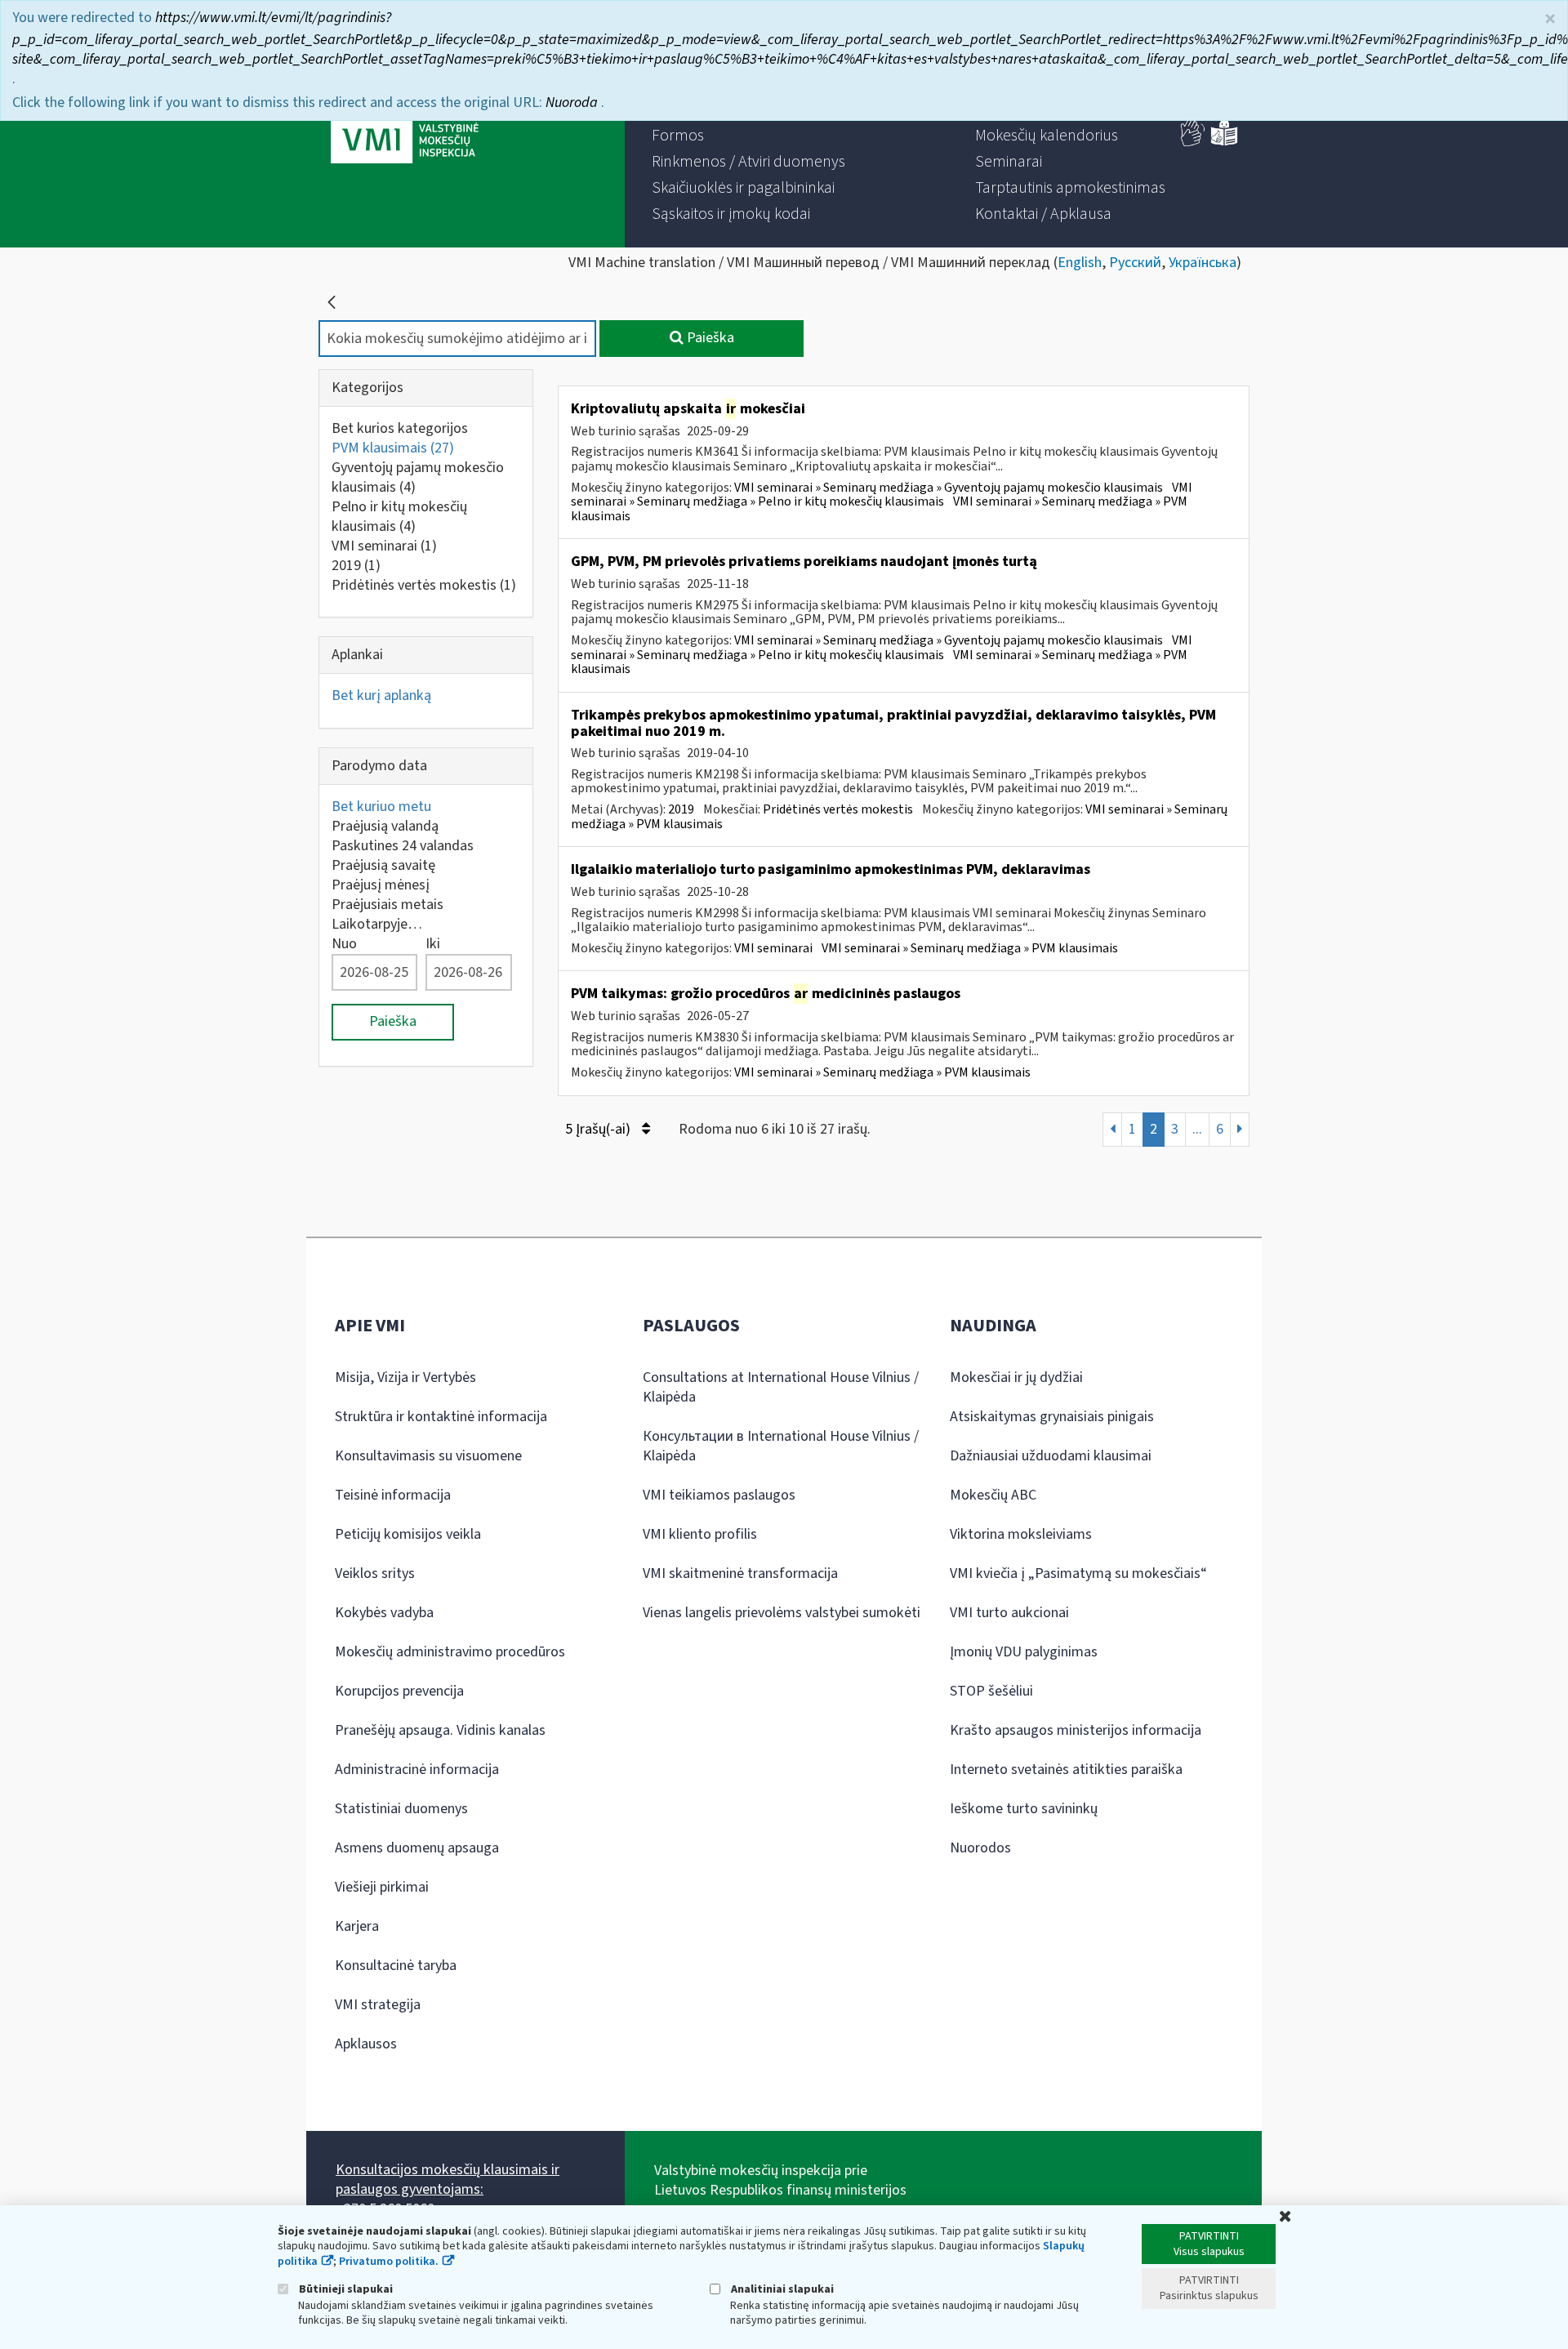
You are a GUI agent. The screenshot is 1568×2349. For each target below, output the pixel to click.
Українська (1203, 263)
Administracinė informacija (417, 1770)
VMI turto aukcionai (1009, 1613)
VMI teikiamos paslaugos (719, 1495)
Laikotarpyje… (377, 924)
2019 (356, 566)
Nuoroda (573, 103)
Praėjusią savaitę (383, 865)
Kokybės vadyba (384, 1613)
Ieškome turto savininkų (1024, 1809)
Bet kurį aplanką (381, 695)
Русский (1135, 263)
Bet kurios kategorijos (400, 428)
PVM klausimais (393, 448)
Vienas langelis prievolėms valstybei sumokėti (782, 1613)
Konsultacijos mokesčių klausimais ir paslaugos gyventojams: (448, 2180)
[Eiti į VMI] (405, 124)
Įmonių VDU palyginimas (1024, 1652)
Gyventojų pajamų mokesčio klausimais (418, 477)
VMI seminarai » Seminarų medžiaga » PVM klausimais (970, 948)
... (1197, 1129)
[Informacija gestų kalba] (1193, 143)
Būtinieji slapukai (345, 2289)
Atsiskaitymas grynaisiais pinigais (1052, 1417)
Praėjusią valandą (385, 826)
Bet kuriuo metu (381, 807)
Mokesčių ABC (993, 1495)
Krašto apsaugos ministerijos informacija (1076, 1730)
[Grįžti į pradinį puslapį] (332, 302)
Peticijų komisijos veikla (408, 1534)
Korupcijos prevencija (399, 1691)
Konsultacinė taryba (396, 1966)
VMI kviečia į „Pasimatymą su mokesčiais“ (1078, 1573)
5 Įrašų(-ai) (599, 1129)
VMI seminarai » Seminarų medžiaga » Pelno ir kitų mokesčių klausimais (882, 495)
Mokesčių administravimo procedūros (450, 1652)
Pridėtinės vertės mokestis (424, 585)
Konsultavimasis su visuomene (428, 1456)
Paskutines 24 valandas (403, 846)
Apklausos (366, 2044)
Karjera (357, 1926)
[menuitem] (678, 136)
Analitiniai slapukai (781, 2289)
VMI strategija (378, 2005)
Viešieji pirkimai (382, 1887)
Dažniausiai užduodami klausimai (1051, 1456)
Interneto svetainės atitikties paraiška (1066, 1770)
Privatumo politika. (389, 2262)
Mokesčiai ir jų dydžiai (1016, 1377)
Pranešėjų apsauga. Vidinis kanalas (440, 1730)
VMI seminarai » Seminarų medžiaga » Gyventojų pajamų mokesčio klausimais (949, 488)
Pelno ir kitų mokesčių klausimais (399, 517)
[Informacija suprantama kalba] (1224, 143)
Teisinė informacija (393, 1495)
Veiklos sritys (375, 1573)
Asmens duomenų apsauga (417, 1848)
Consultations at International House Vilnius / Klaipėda (781, 1387)
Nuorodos (980, 1848)
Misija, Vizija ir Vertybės (405, 1377)
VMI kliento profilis (700, 1534)
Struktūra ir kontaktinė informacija (441, 1417)
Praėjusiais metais (388, 905)
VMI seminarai (384, 546)
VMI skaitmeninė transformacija (740, 1573)
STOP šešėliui (991, 1691)
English (1080, 263)
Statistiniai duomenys (401, 1809)
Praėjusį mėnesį (381, 885)
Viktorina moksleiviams (1021, 1534)
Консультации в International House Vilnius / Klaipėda (781, 1446)
